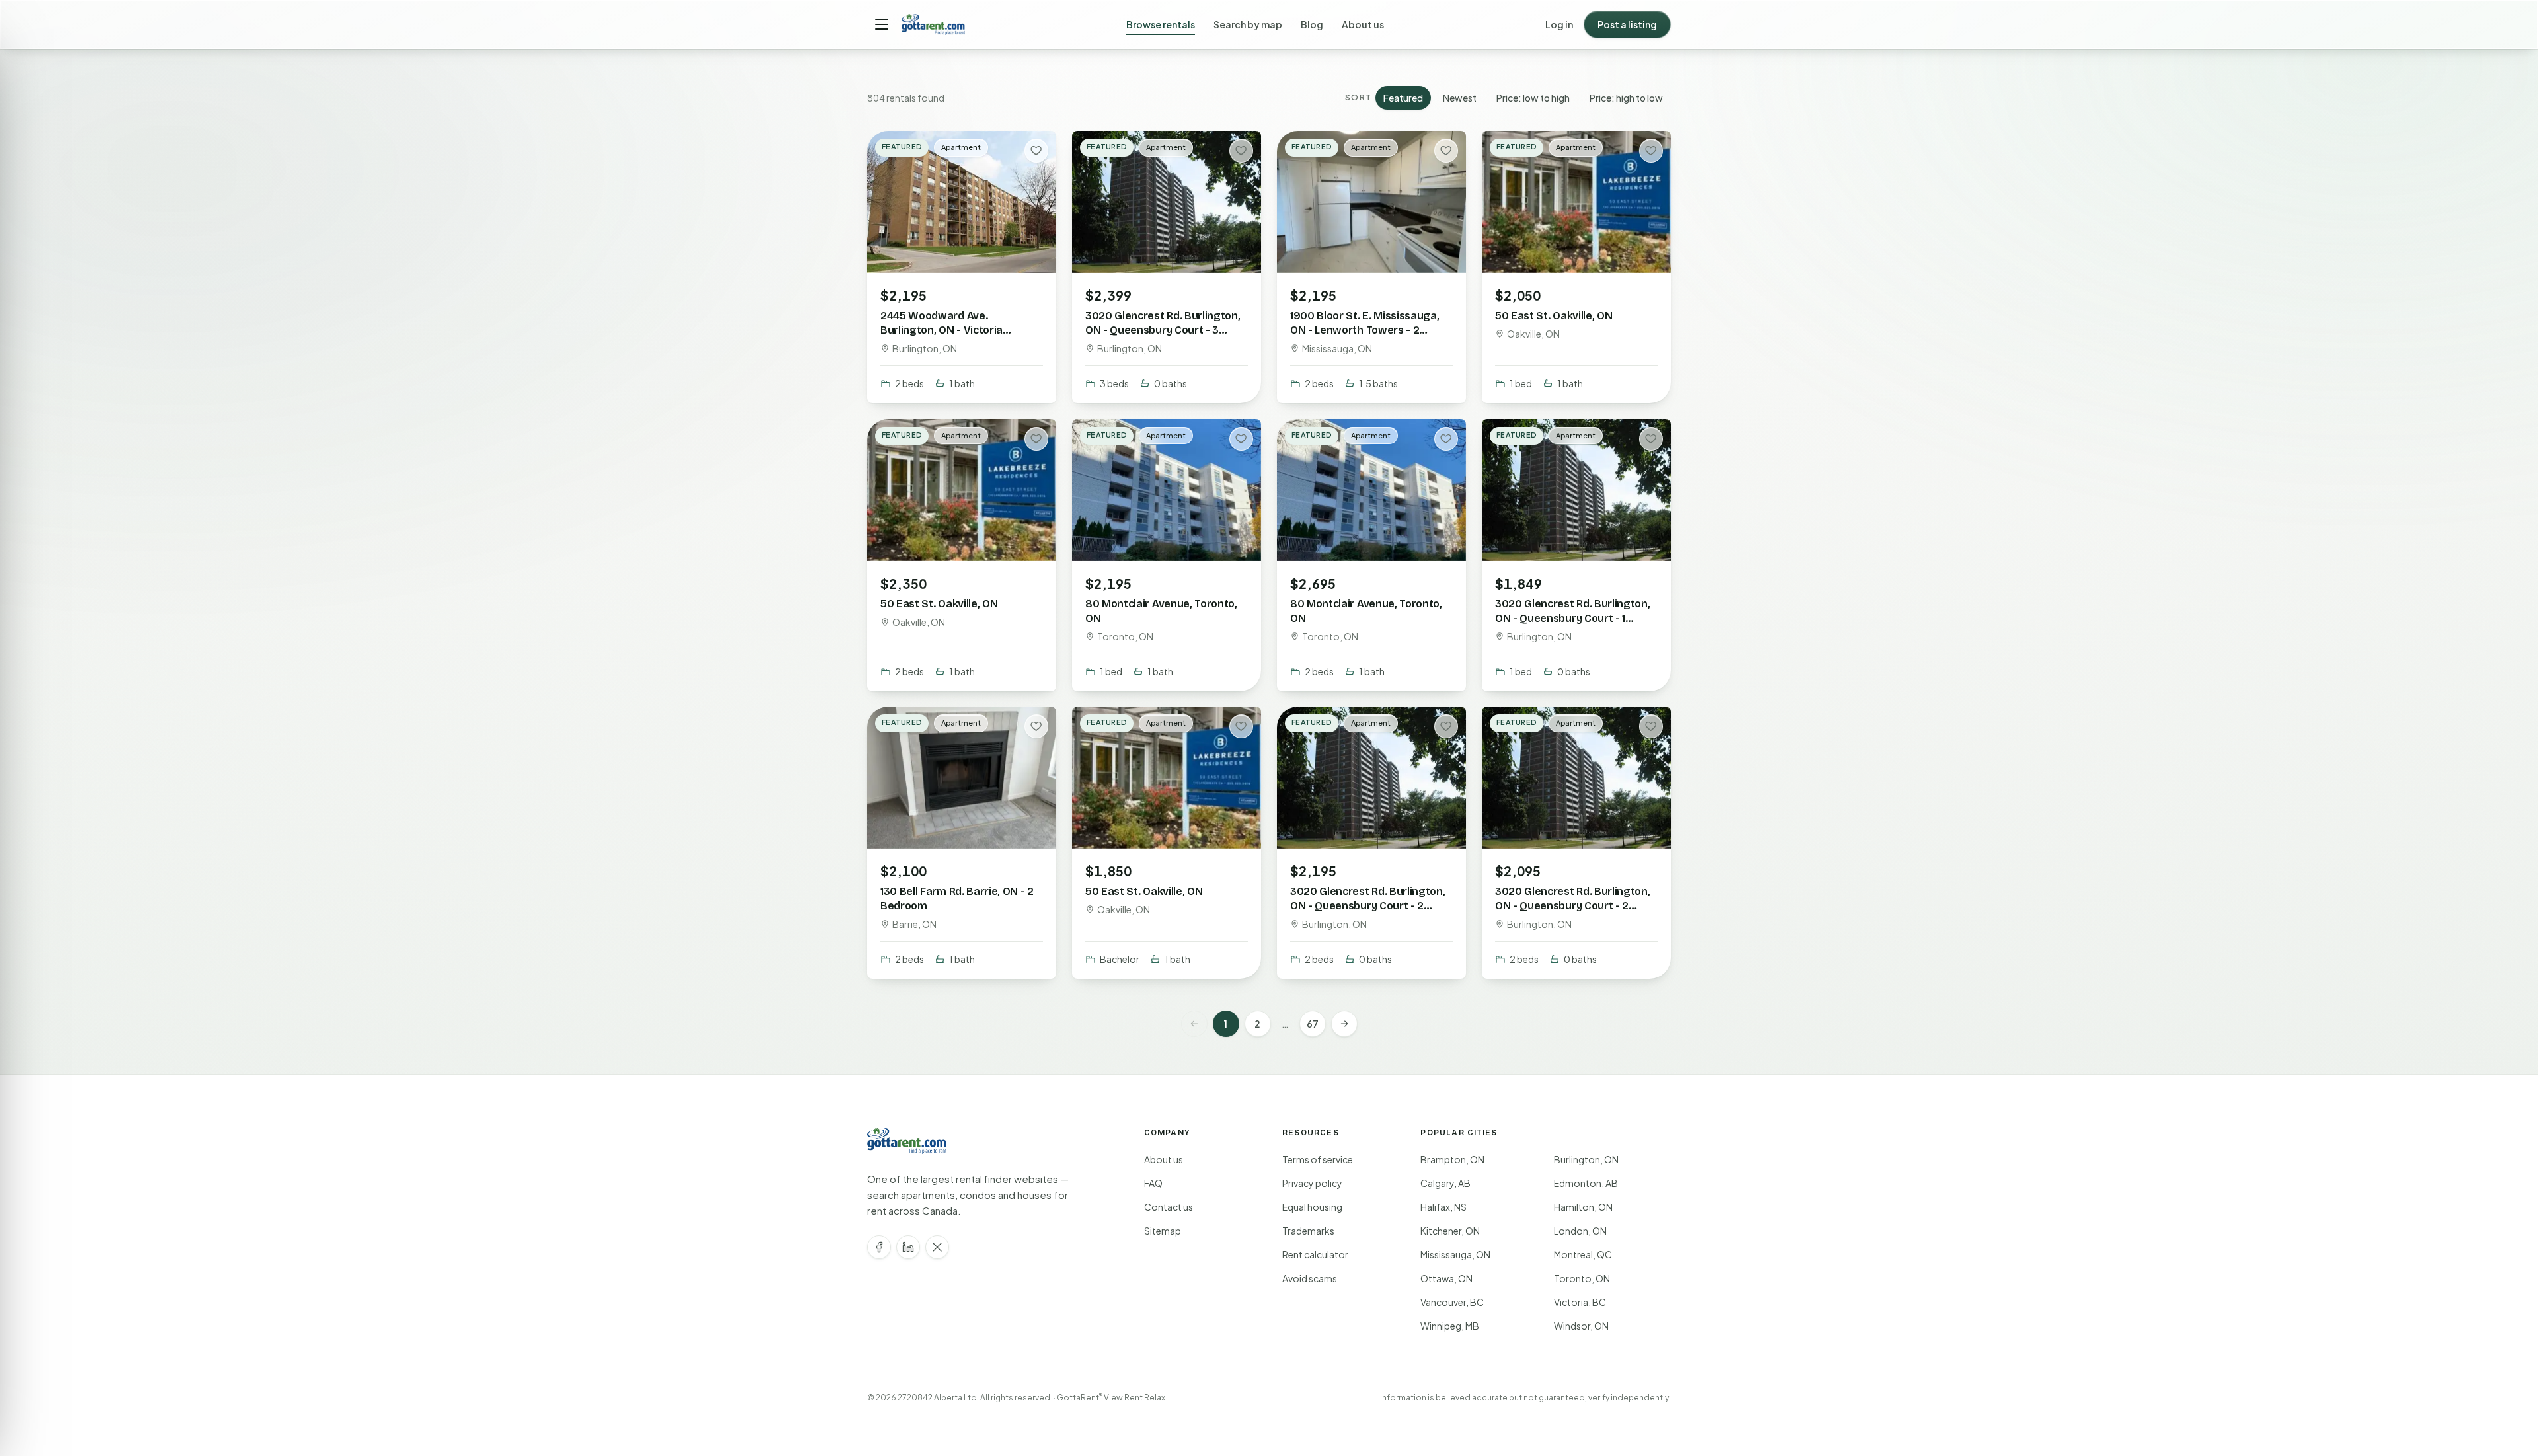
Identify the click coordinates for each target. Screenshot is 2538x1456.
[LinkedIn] (908, 1247)
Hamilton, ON (1583, 1207)
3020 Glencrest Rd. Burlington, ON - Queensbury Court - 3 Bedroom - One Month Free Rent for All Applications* (1163, 337)
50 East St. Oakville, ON (1554, 316)
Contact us (1169, 1207)
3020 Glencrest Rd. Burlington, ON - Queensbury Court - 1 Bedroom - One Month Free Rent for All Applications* (1572, 625)
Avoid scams (1310, 1278)
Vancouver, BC (1452, 1302)
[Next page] (1344, 1024)
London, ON (1580, 1231)
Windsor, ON (1581, 1326)
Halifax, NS (1443, 1207)
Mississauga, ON (1455, 1254)
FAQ (1153, 1183)
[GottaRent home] (933, 24)
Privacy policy (1312, 1183)
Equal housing (1312, 1207)
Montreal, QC (1583, 1254)
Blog (1312, 24)
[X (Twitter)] (937, 1247)
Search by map (1248, 24)
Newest (1460, 98)
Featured (1403, 98)
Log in (1559, 24)
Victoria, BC (1580, 1302)
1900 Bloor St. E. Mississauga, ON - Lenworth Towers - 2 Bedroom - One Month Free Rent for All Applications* (1365, 337)
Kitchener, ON (1450, 1231)
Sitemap (1163, 1231)
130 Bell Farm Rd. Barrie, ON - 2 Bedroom (957, 899)
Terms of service (1318, 1159)
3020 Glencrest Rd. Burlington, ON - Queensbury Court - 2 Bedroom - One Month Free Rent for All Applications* (1367, 913)
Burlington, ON (1586, 1159)
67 (1313, 1024)
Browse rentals (1161, 24)
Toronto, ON (1582, 1278)
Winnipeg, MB (1450, 1326)
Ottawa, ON (1446, 1278)
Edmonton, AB (1586, 1183)
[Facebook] (879, 1247)
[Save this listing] (1036, 151)
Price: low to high (1533, 98)
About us (1363, 24)
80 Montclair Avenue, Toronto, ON (1161, 610)
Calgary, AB (1445, 1183)
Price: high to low (1626, 98)
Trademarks (1308, 1231)
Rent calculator (1315, 1254)
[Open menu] (882, 24)
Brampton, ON (1452, 1159)
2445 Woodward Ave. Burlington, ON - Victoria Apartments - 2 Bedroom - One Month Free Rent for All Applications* (958, 345)
